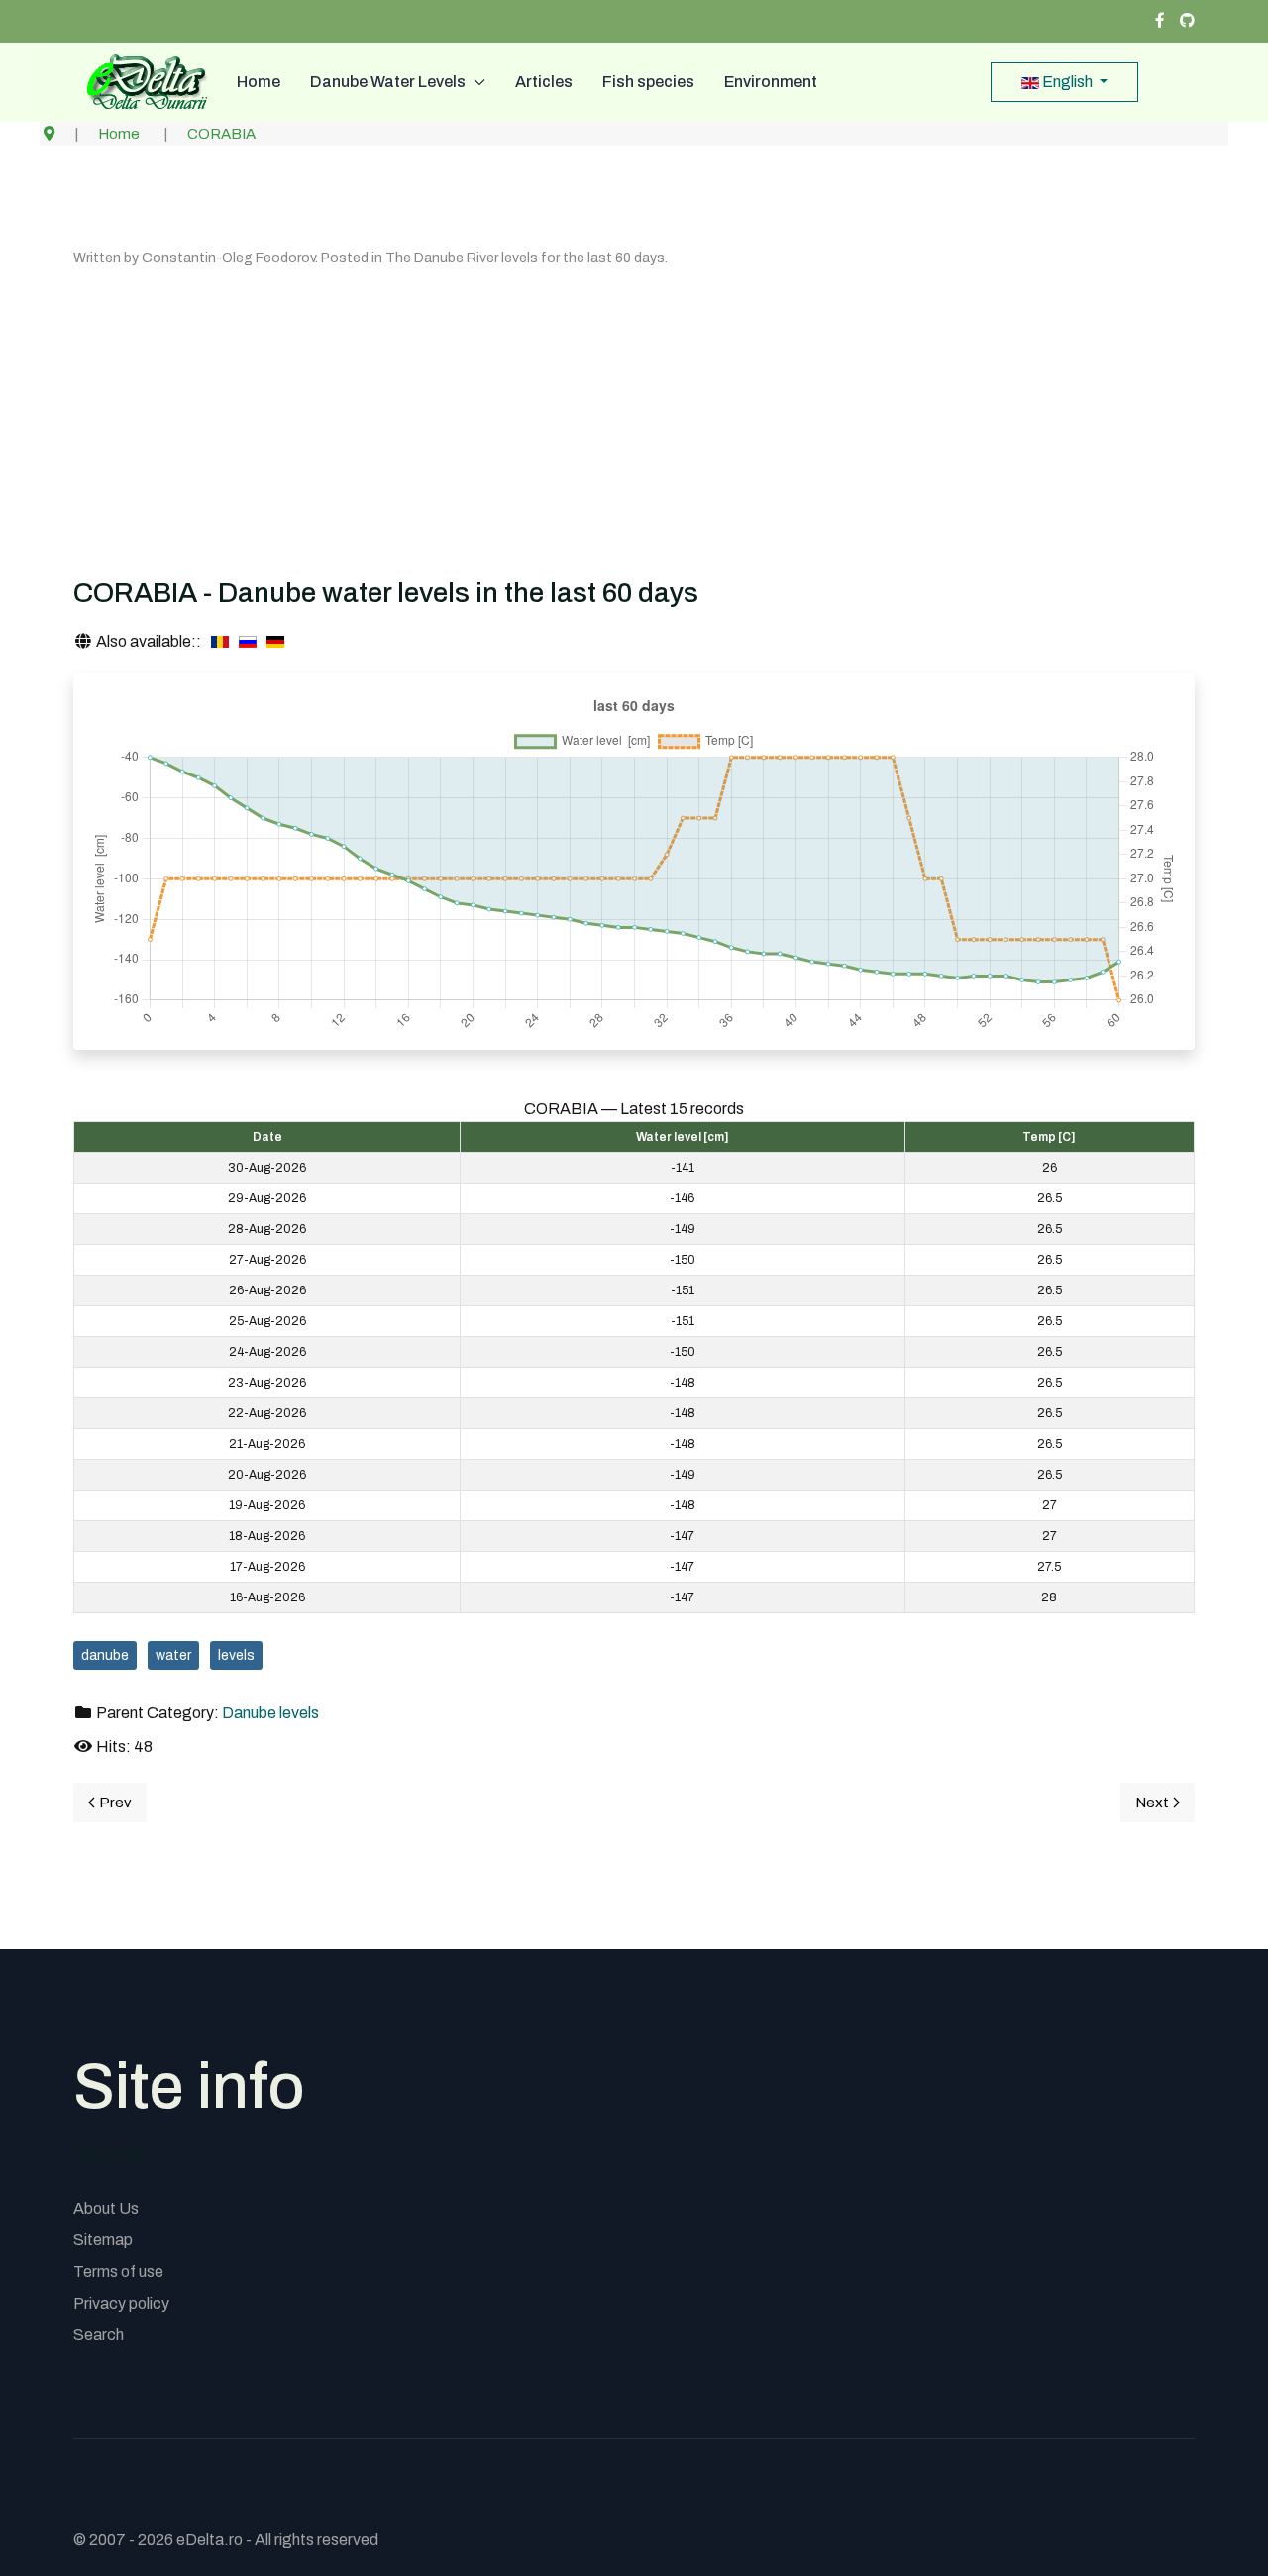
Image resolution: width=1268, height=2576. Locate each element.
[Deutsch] (275, 642)
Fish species (648, 82)
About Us (106, 2208)
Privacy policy (121, 2303)
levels (236, 1655)
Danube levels (270, 1713)
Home (259, 82)
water (173, 1655)
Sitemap (103, 2240)
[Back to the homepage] (140, 82)
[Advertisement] (634, 418)
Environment (771, 82)
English (1067, 82)
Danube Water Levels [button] (388, 82)
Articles (544, 82)
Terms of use (118, 2271)
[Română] (220, 642)
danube (105, 1655)
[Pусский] (248, 642)
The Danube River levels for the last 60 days (525, 258)
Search (99, 2335)
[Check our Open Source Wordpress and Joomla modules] (1187, 21)
